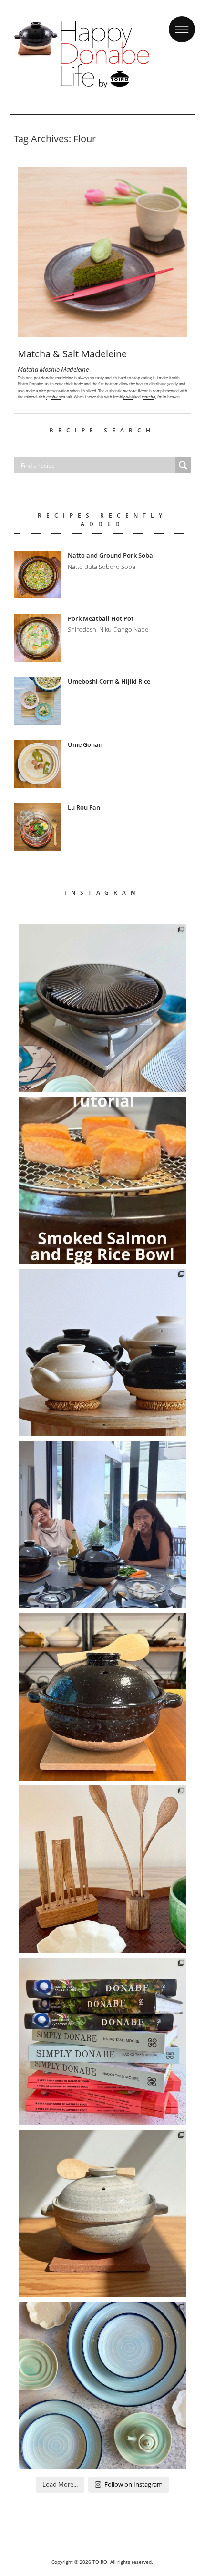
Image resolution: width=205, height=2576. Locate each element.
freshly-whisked (134, 397)
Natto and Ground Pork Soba (110, 555)
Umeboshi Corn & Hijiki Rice (109, 681)
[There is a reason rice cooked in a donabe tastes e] (102, 2214)
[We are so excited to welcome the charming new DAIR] (102, 1869)
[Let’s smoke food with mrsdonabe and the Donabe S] (102, 1180)
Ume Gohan (85, 744)
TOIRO (100, 2562)
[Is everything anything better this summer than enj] (102, 1525)
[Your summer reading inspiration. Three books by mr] (102, 2041)
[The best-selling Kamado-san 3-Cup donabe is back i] (102, 1697)
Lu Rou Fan (84, 807)
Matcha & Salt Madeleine (72, 354)
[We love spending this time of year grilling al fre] (102, 1008)
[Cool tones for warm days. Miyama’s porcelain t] (102, 2386)
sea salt (59, 397)
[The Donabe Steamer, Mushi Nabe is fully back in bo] (102, 1352)
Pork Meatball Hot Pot (101, 618)
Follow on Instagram (133, 2484)
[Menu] (182, 20)
